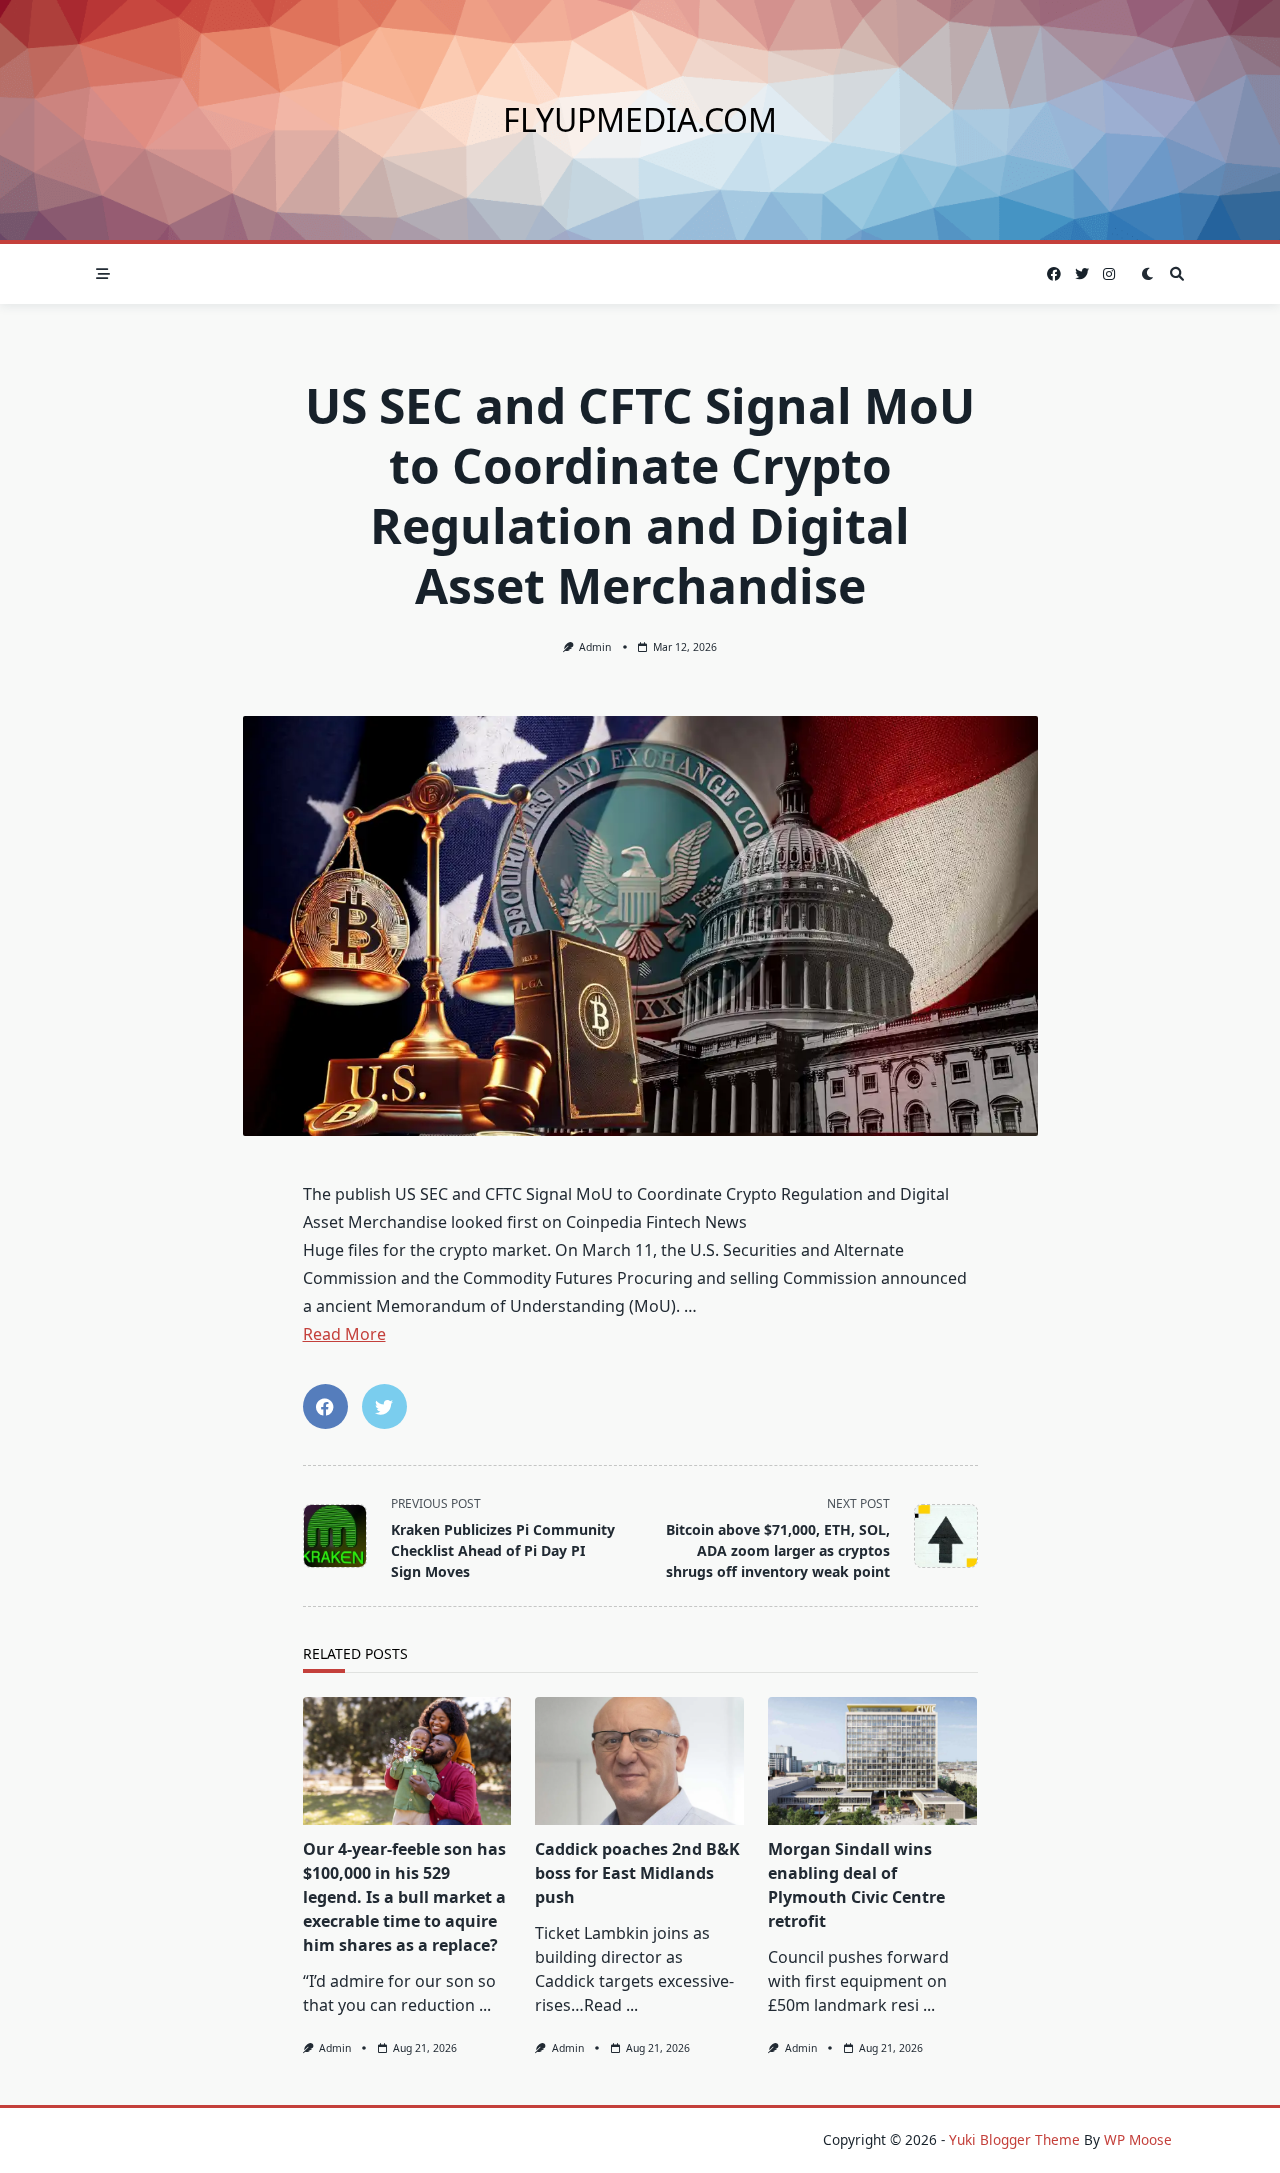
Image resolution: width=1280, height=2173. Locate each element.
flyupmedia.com (640, 119)
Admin (595, 647)
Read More (344, 1334)
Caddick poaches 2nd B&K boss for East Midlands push (637, 1873)
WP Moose (1138, 2139)
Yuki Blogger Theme (1014, 2139)
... (485, 2005)
